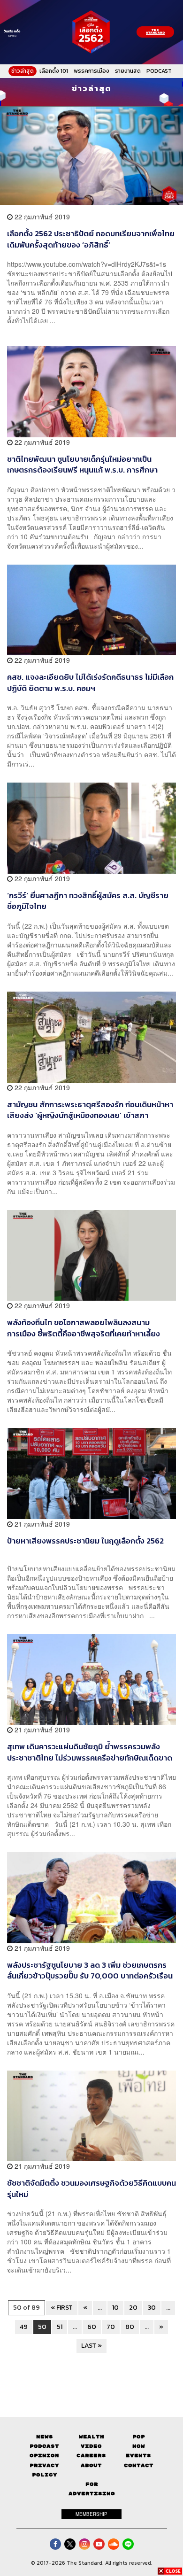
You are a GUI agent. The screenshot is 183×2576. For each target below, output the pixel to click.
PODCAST (159, 71)
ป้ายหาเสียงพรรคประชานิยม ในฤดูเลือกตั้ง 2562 (85, 1541)
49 (24, 2327)
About (91, 2465)
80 (130, 2327)
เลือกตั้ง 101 (54, 71)
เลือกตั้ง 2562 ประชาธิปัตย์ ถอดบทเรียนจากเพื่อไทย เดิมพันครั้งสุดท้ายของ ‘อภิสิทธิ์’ (91, 239)
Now (139, 2446)
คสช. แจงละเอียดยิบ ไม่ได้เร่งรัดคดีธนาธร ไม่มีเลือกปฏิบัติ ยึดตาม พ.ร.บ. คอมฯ (90, 682)
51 (60, 2327)
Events (138, 2456)
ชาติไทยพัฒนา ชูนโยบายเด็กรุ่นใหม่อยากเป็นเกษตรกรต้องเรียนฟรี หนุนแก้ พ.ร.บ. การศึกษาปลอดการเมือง (82, 464)
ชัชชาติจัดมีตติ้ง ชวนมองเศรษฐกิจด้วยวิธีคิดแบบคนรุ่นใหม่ (91, 2188)
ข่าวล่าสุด (23, 71)
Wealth (91, 2437)
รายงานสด (128, 71)
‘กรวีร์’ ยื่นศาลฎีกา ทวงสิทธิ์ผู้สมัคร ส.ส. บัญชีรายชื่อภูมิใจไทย (88, 901)
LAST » (91, 2346)
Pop (139, 2437)
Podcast (44, 2446)
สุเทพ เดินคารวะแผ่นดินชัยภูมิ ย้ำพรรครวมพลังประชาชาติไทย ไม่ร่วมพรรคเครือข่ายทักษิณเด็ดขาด (90, 1752)
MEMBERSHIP (91, 2514)
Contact (139, 2465)
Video (91, 2446)
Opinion (44, 2456)
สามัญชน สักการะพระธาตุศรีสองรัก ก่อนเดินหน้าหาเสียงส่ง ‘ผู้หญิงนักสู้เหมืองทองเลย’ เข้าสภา (90, 1110)
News (45, 2437)
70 (111, 2327)
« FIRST (62, 2308)
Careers (91, 2456)
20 (133, 2308)
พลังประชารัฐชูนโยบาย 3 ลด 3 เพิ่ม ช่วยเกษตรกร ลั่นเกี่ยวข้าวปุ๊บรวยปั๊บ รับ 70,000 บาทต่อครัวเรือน (90, 1970)
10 (115, 2308)
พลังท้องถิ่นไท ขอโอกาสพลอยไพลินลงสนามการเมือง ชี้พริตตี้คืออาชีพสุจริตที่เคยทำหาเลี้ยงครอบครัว (84, 1328)
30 (152, 2308)
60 (92, 2327)
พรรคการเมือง (91, 71)
